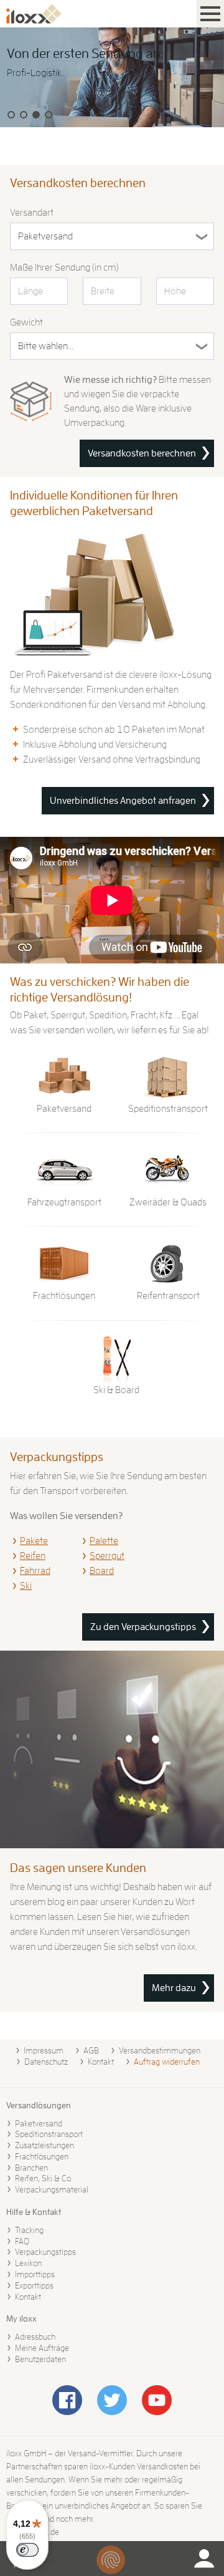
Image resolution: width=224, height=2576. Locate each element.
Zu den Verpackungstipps (143, 1627)
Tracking (29, 2230)
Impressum (44, 2050)
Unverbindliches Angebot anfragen (123, 801)
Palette (104, 1541)
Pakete (34, 1541)
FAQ (22, 2241)
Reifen (33, 1556)
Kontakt (101, 2062)
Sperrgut (107, 1556)
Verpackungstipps (45, 2252)
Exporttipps (34, 2285)
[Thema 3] (36, 115)
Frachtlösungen (42, 2156)
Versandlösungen (39, 2105)
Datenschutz (46, 2062)
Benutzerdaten (40, 2359)
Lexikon (28, 2263)
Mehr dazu (174, 1988)
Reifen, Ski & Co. (44, 2178)
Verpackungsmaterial (52, 2189)
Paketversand (39, 2123)
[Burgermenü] (210, 14)
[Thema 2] (24, 115)
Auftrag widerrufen (167, 2062)
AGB (91, 2050)
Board (102, 1571)
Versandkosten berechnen (142, 453)
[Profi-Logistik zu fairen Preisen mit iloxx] (112, 77)
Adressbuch (35, 2337)
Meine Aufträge (42, 2348)
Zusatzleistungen (44, 2145)
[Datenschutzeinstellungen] (111, 2560)
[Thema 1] (11, 115)
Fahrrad (35, 1571)
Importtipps (35, 2274)
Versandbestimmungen (160, 2050)
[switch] (27, 2550)
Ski (26, 1586)
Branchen (31, 2168)
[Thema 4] (49, 115)
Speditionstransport (49, 2134)
